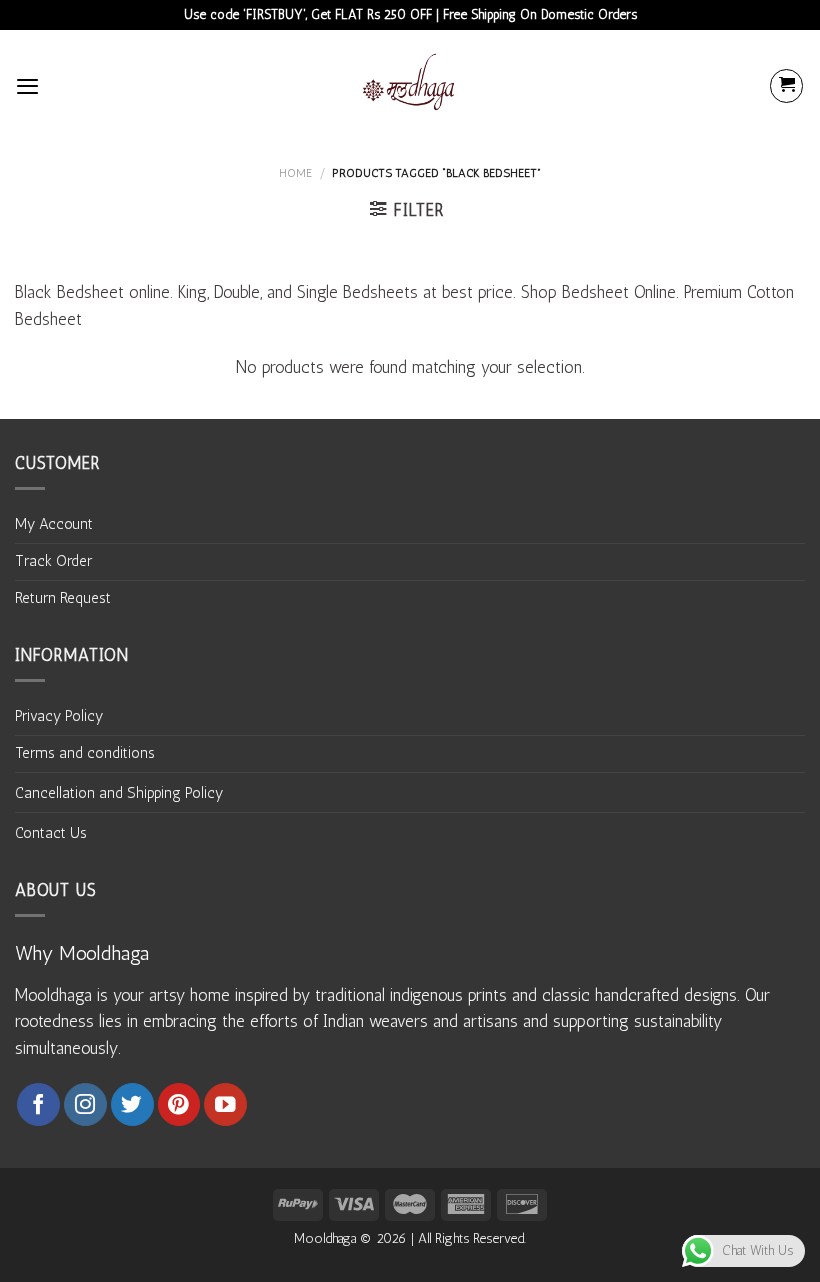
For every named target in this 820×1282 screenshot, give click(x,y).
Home (295, 173)
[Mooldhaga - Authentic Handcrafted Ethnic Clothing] (410, 86)
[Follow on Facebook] (38, 1104)
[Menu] (27, 86)
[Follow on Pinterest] (179, 1104)
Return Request (63, 598)
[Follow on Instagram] (85, 1104)
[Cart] (786, 85)
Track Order (53, 561)
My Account (54, 524)
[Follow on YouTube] (225, 1104)
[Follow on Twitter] (132, 1104)
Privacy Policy (59, 716)
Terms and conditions (85, 753)
